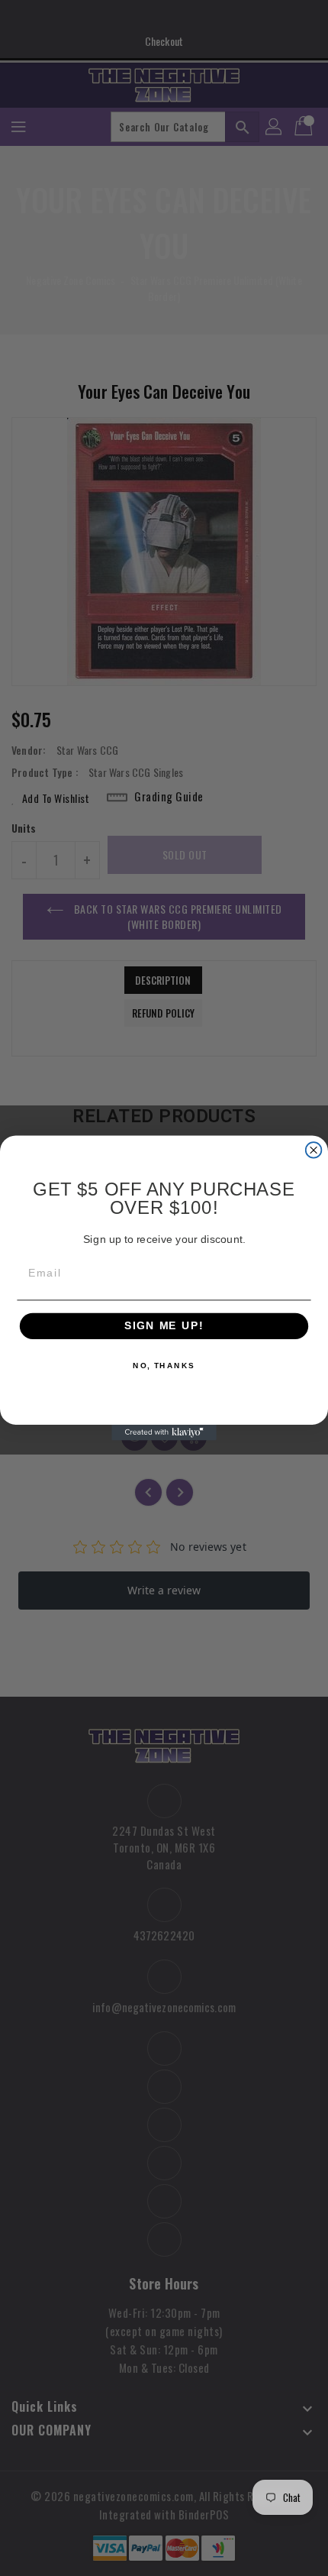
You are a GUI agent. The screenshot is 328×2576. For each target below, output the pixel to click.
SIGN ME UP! (164, 1327)
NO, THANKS (164, 1366)
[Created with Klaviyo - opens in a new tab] (164, 1433)
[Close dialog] (314, 1150)
